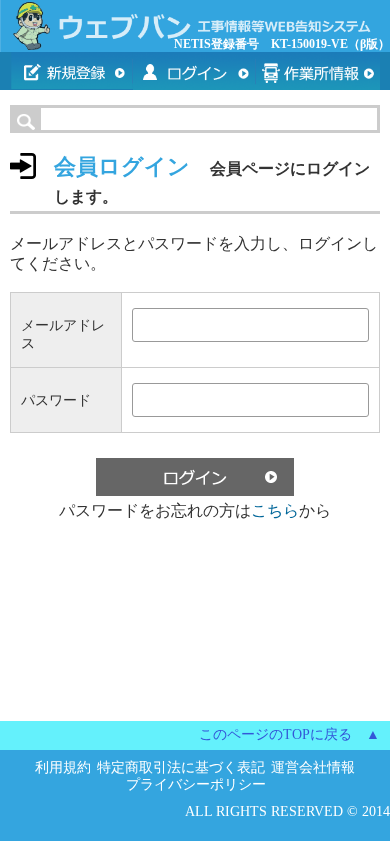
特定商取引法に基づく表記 (181, 767)
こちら (275, 510)
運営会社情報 (313, 767)
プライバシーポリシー (196, 784)
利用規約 (63, 767)
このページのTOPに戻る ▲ (289, 734)
